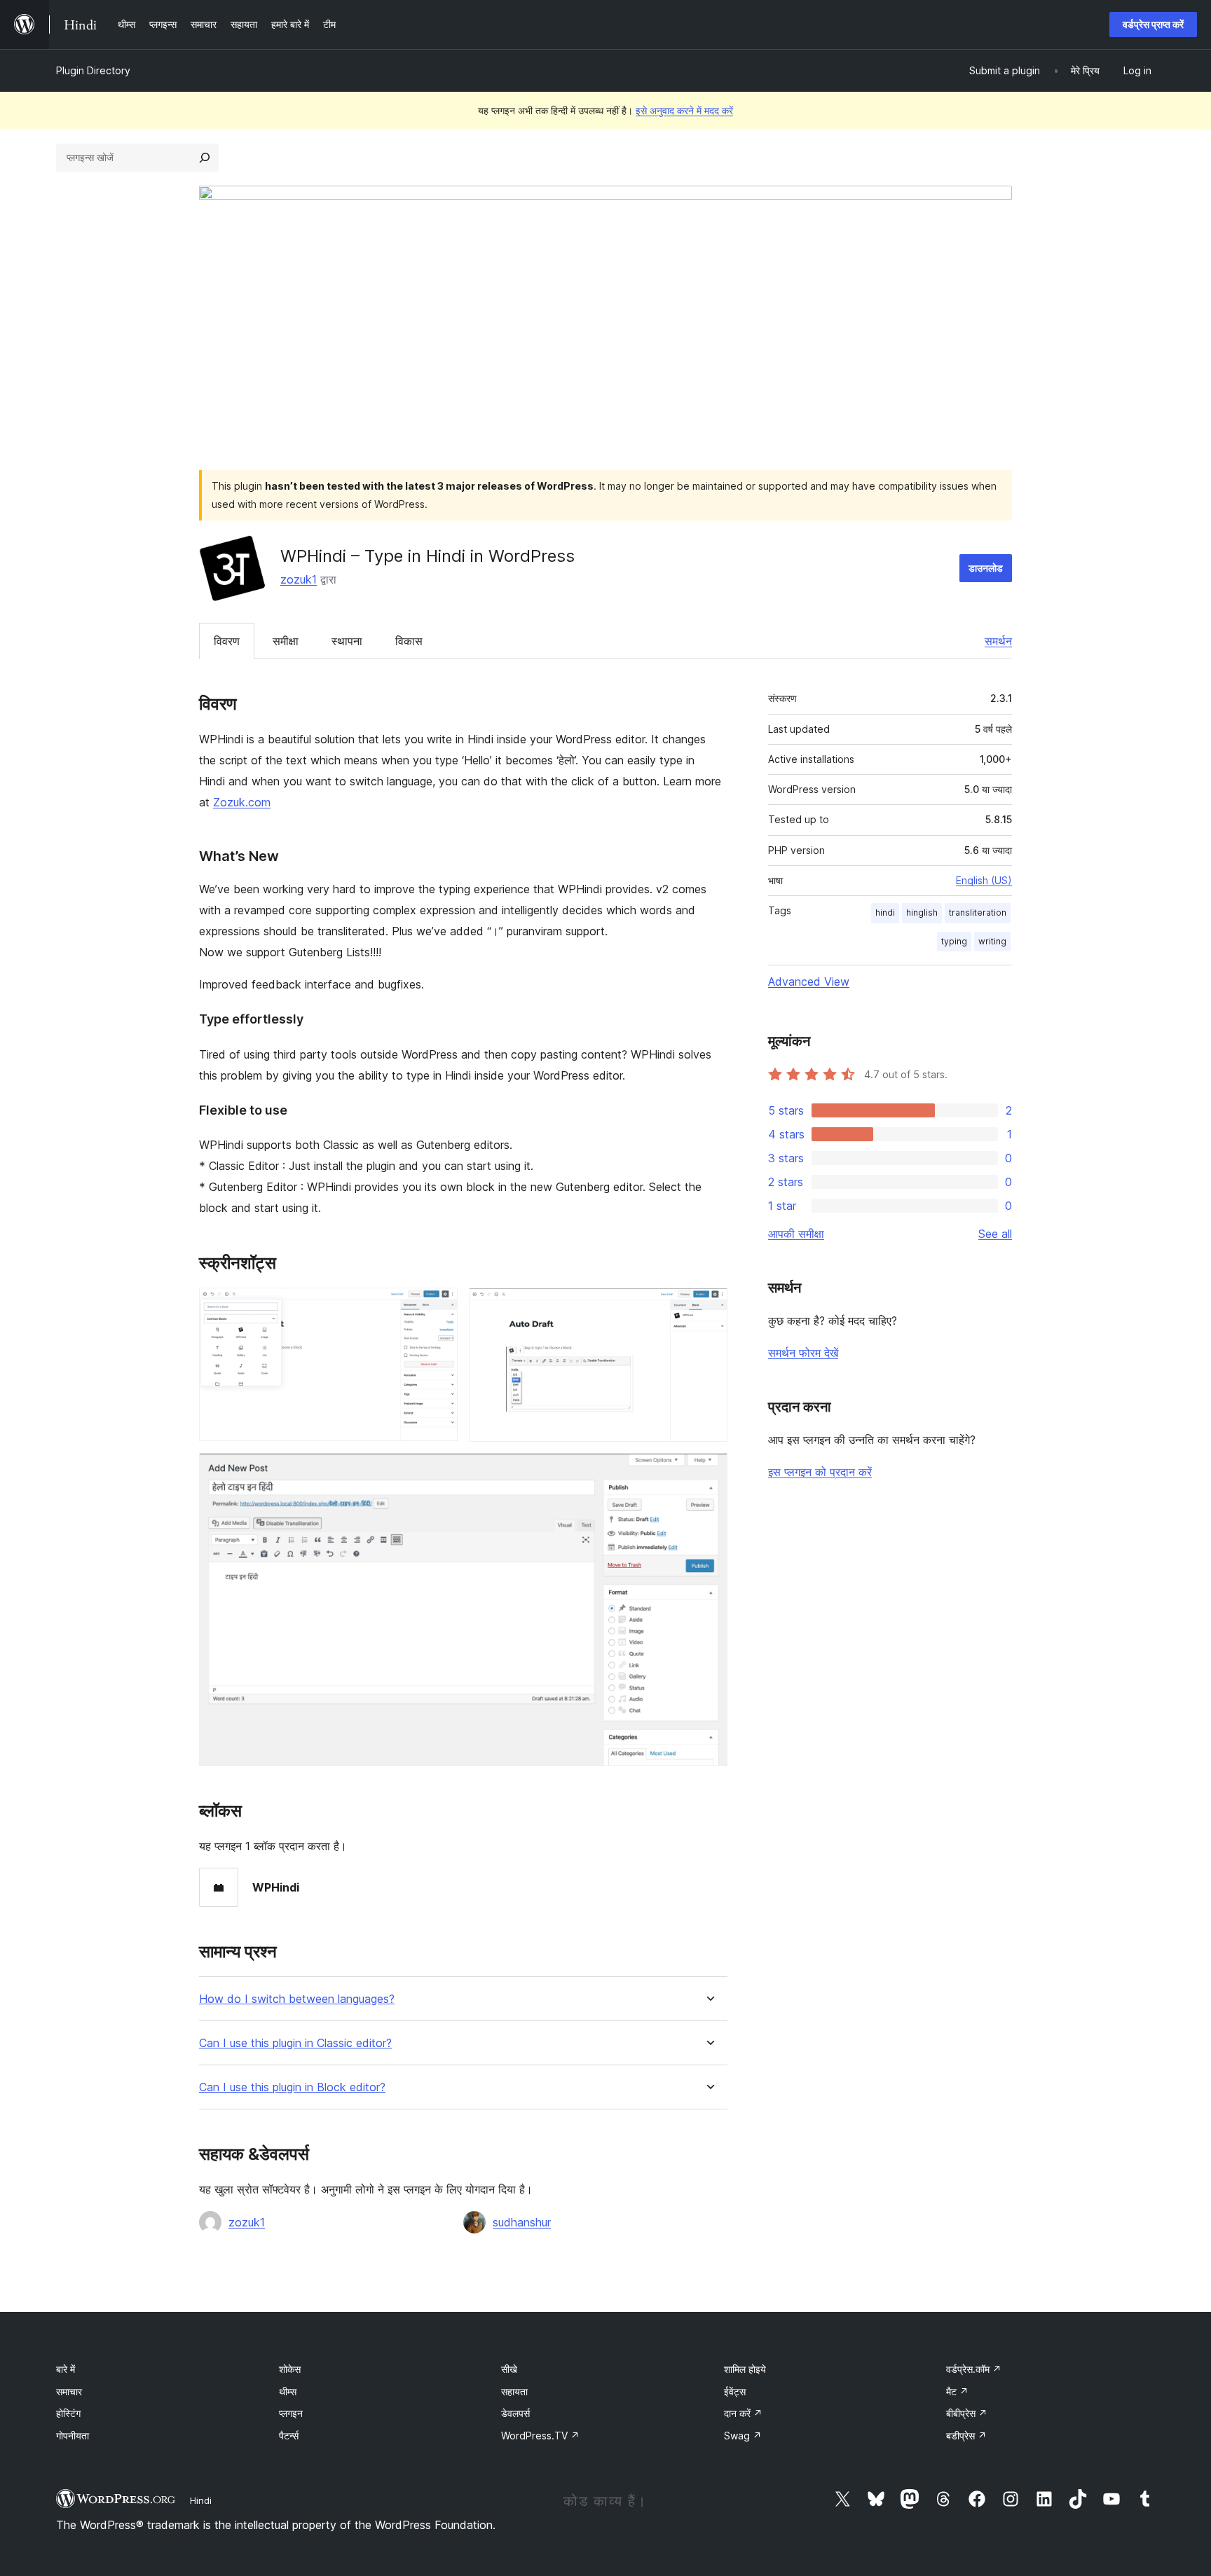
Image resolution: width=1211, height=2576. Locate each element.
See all (995, 1234)
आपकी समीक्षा (796, 1234)
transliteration (978, 912)
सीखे (509, 2369)
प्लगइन (291, 2413)
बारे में (66, 2369)
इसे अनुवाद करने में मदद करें (684, 110)
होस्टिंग (68, 2413)
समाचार (69, 2391)
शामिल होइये (745, 2369)
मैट (957, 2391)
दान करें (743, 2413)
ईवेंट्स (735, 2391)
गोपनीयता (73, 2436)
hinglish (922, 912)
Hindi (201, 2500)
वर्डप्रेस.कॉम (974, 2369)
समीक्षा (286, 641)
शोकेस (290, 2369)
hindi (885, 912)
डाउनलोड (986, 568)
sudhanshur (522, 2222)
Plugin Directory (93, 70)
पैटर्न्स (289, 2436)
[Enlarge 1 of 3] (439, 1307)
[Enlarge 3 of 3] (709, 1472)
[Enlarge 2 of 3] (709, 1307)
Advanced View (809, 982)
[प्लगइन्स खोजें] (205, 158)
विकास (409, 641)
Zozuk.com (242, 802)
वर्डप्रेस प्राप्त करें (1153, 24)
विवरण (227, 641)
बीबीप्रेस (967, 2413)
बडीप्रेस (966, 2436)
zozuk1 (299, 579)
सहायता (514, 2391)
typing (954, 941)
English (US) (984, 880)
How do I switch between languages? (297, 1999)
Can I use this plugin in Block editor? (292, 2087)
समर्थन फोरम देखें (803, 1353)
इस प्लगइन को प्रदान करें (820, 1472)
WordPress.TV (540, 2436)
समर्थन (998, 641)
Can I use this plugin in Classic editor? (295, 2043)
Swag (743, 2436)
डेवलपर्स (515, 2413)
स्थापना (347, 641)
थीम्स (288, 2391)
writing (992, 941)
